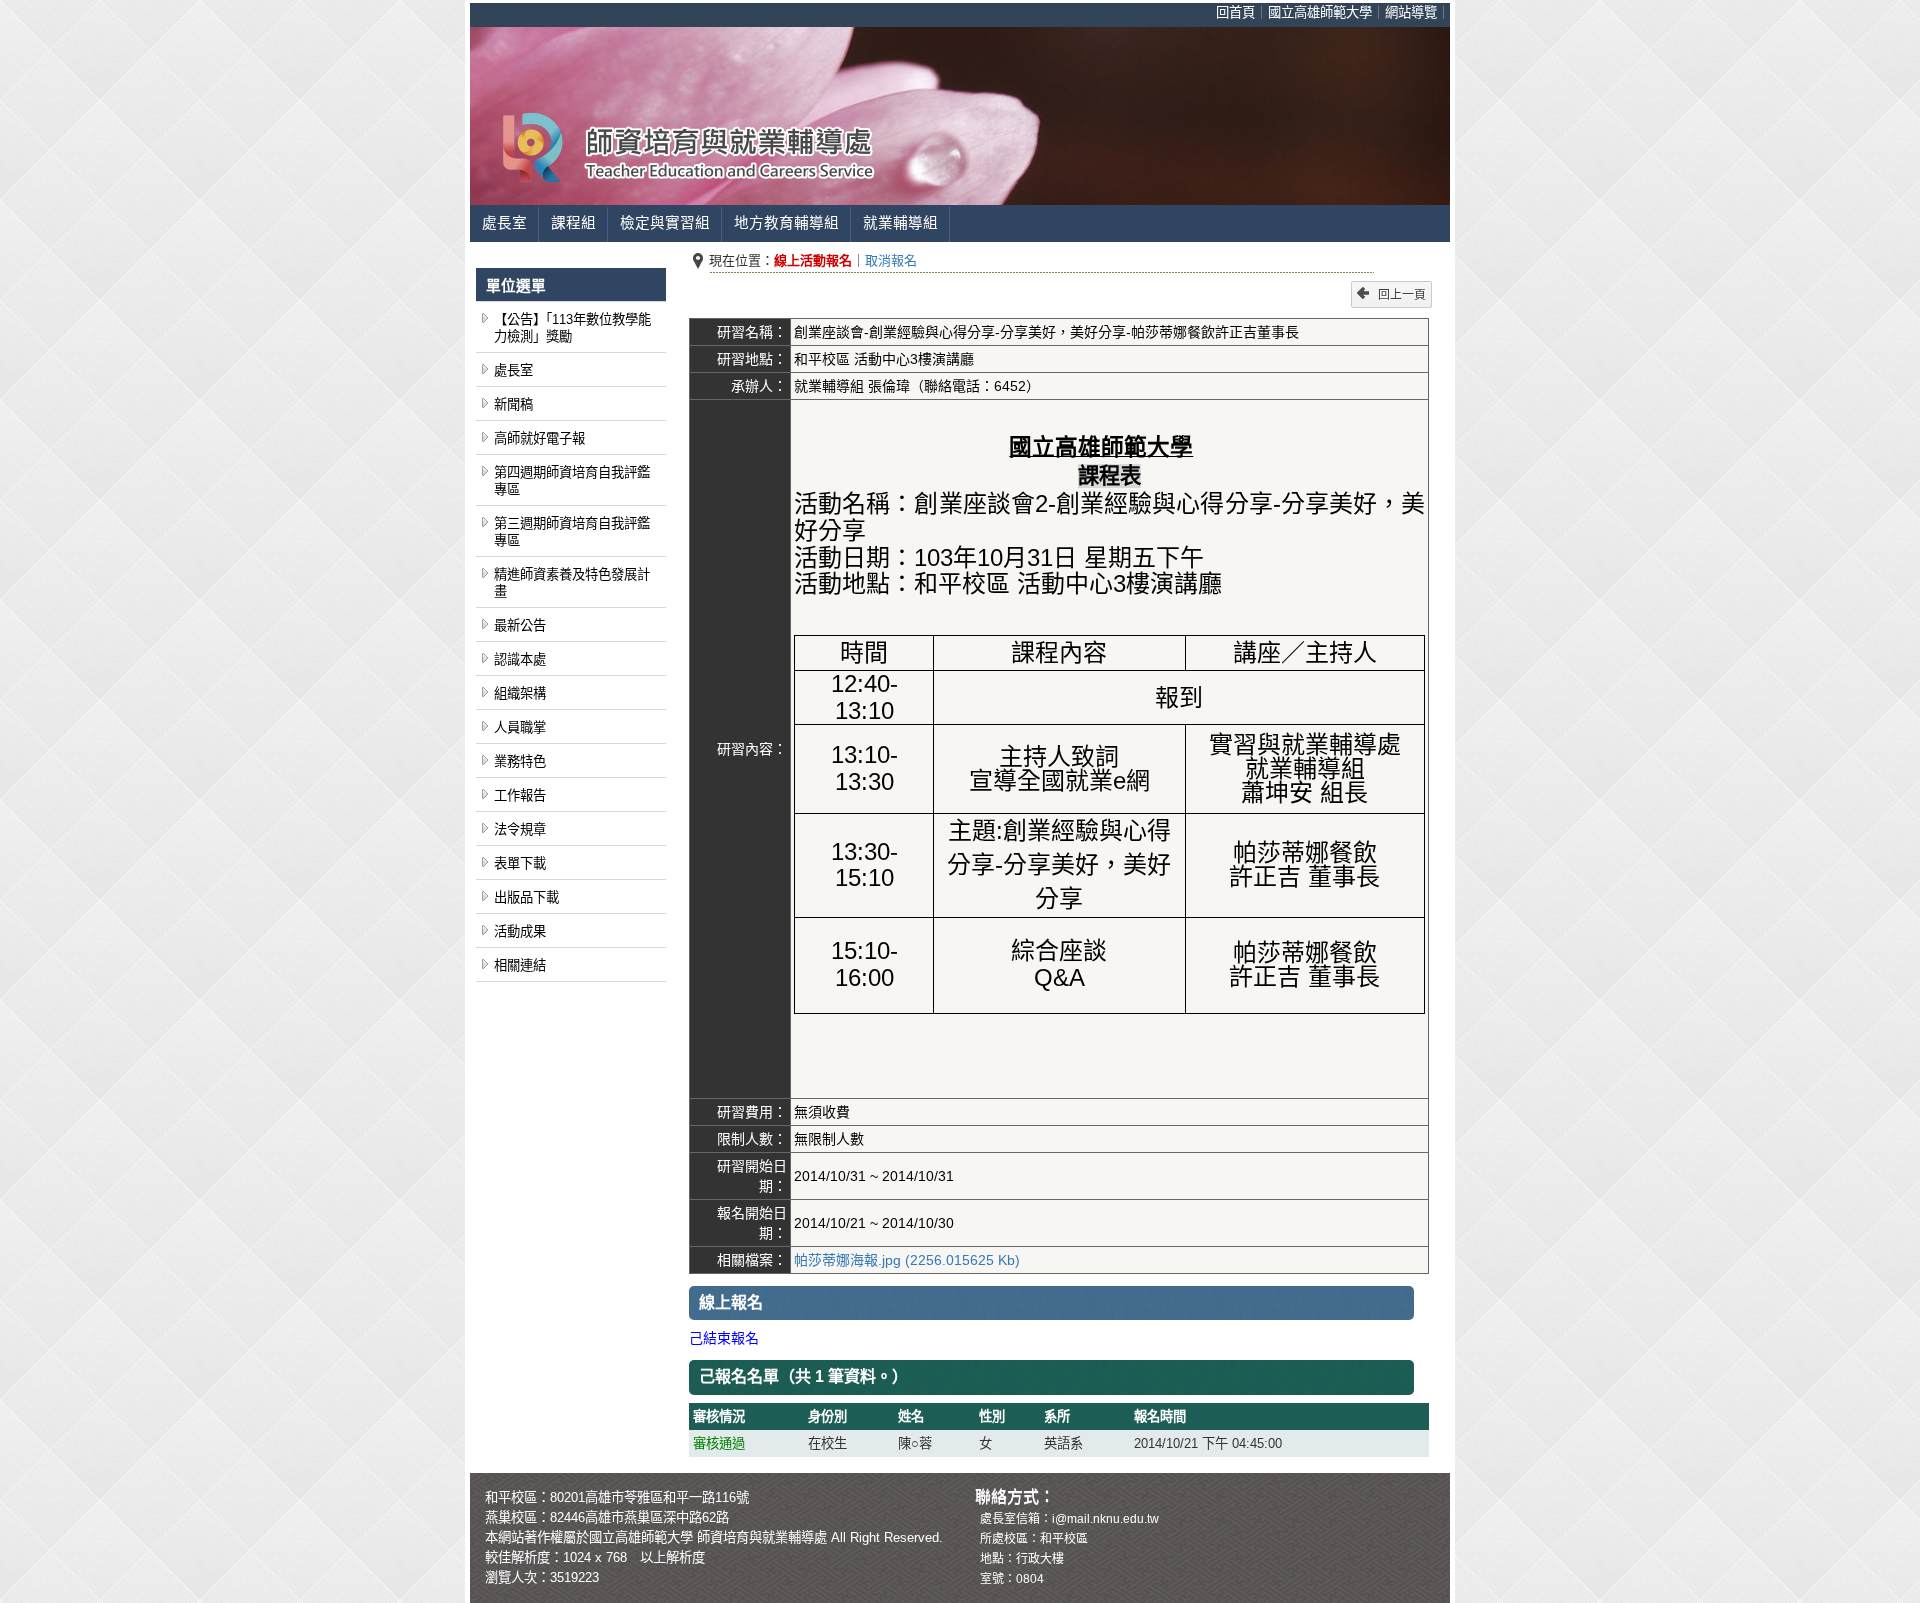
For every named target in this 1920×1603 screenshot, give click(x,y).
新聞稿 (513, 404)
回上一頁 (1402, 295)
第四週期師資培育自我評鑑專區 (572, 481)
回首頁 (1235, 12)
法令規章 (520, 829)
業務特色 (520, 761)
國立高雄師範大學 (1320, 12)
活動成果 (520, 931)
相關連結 (520, 965)
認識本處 (520, 659)
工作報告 (520, 795)
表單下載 (520, 863)
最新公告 (520, 625)
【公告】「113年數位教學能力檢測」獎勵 (572, 328)
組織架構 (520, 693)
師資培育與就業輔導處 (762, 1537)
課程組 (573, 223)
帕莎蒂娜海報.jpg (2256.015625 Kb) (907, 1260)
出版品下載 (526, 897)
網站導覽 (1411, 12)
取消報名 (891, 260)
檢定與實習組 (665, 223)
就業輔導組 (900, 223)
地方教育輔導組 (786, 223)
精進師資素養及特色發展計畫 (572, 583)
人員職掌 (520, 727)
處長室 (504, 223)
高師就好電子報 (539, 438)
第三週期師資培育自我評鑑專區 (572, 532)
